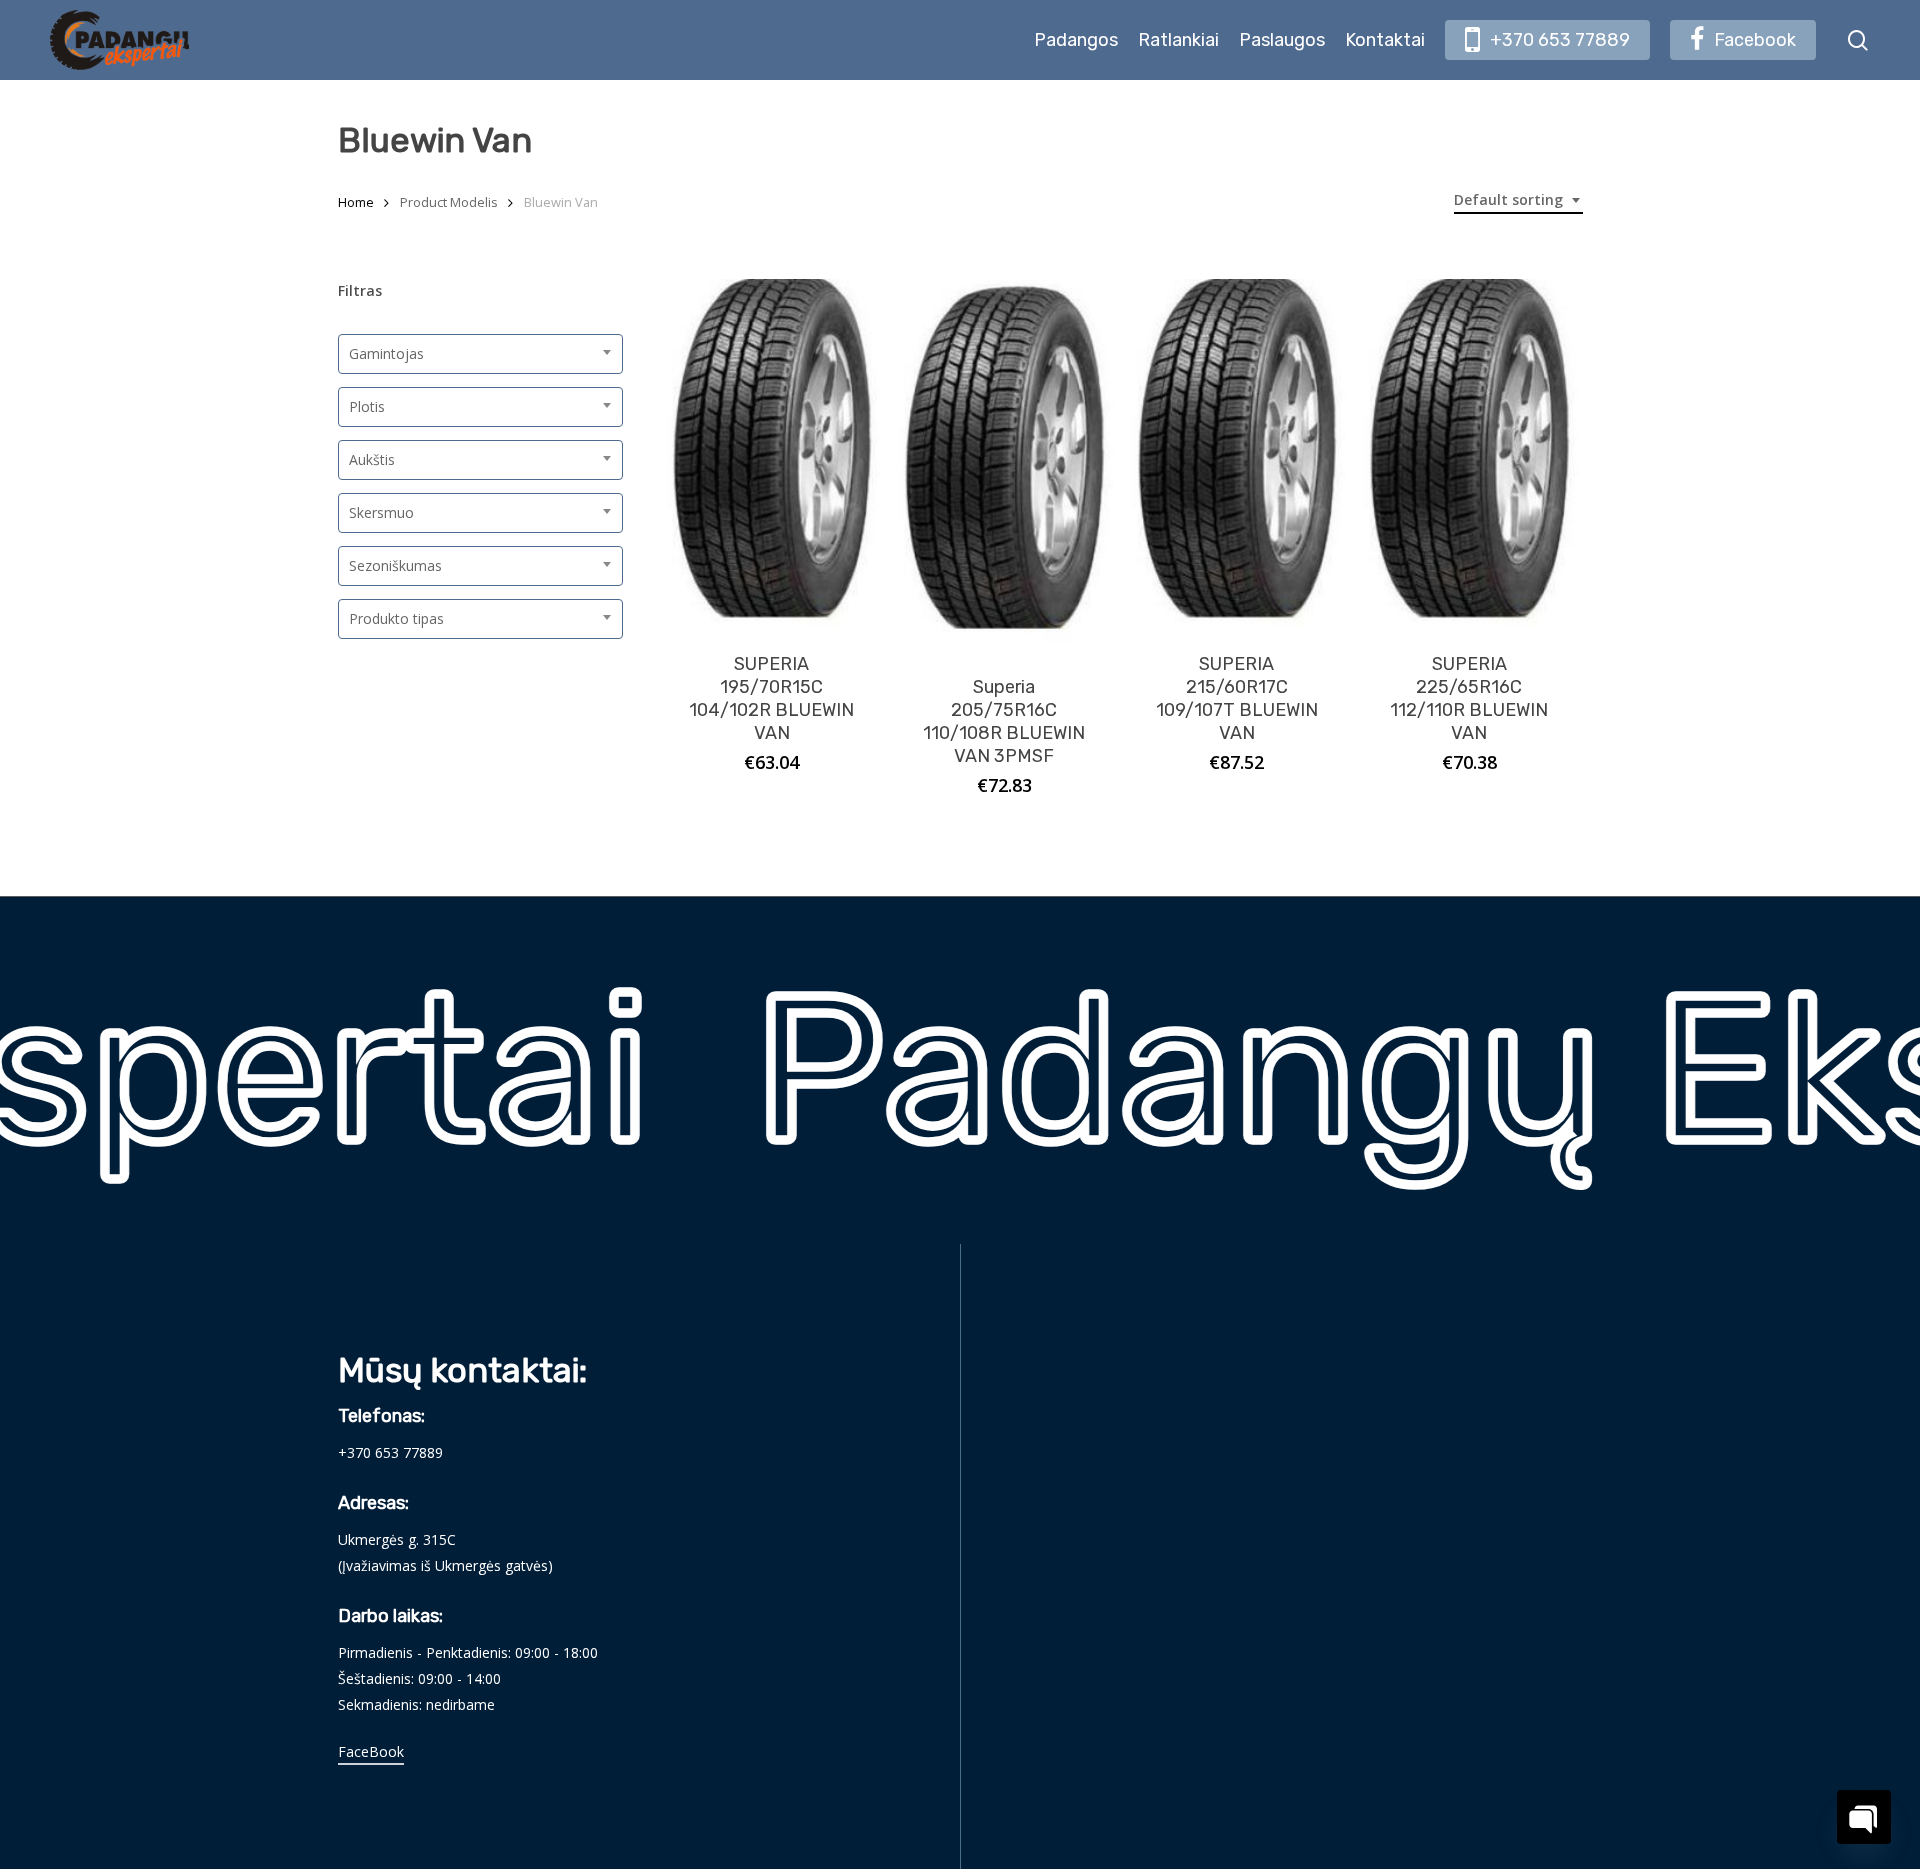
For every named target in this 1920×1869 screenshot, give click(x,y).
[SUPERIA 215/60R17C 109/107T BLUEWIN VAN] (1237, 453)
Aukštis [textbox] (372, 459)
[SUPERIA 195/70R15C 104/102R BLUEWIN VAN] (772, 453)
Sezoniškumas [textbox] (395, 565)
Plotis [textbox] (367, 406)
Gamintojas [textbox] (386, 353)
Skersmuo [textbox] (381, 512)
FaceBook (371, 1751)
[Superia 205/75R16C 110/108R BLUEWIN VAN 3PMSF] (1004, 465)
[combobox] (1518, 200)
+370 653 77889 (390, 1452)
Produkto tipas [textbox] (396, 618)
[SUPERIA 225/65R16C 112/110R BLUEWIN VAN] (1469, 453)
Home (356, 202)
